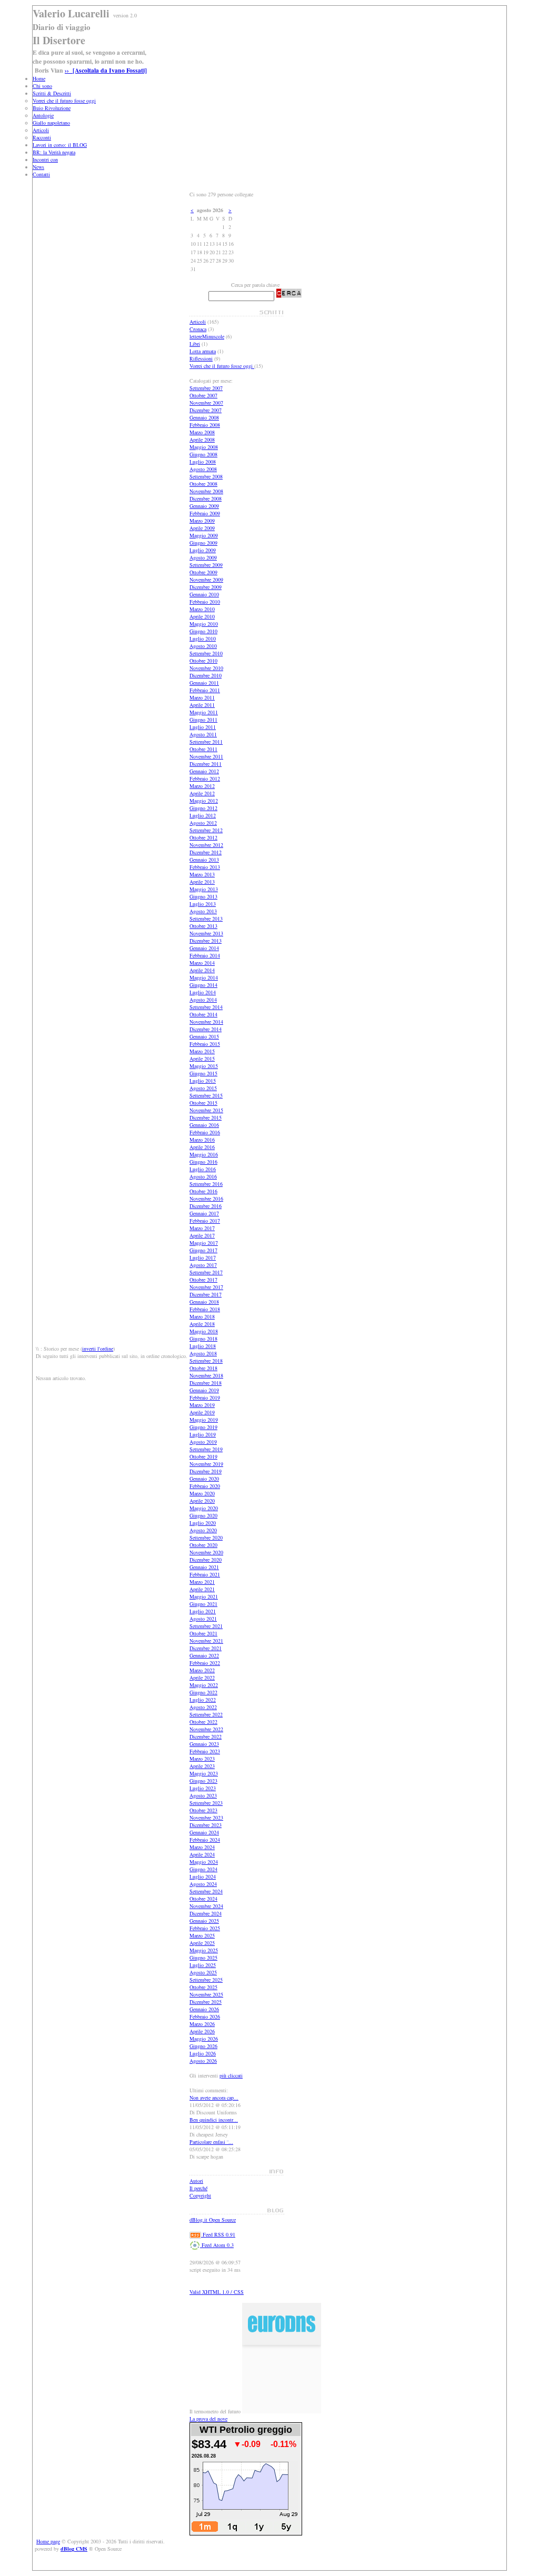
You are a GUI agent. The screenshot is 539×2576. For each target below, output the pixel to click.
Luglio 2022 (203, 1700)
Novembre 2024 (206, 1906)
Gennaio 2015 (204, 1036)
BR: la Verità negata (54, 152)
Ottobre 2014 (203, 1014)
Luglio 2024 (203, 1876)
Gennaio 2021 (204, 1567)
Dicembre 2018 (206, 1383)
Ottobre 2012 (203, 837)
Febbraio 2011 (205, 690)
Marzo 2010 (202, 609)
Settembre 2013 (206, 918)
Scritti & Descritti (52, 93)
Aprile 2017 (202, 1235)
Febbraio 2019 (205, 1397)
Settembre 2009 (206, 565)
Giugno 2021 (203, 1604)
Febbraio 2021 (205, 1574)
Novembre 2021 (206, 1641)
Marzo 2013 (202, 874)
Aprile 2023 (202, 1766)
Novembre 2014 (206, 1022)
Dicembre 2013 (206, 941)
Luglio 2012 (203, 815)
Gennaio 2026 (204, 2009)
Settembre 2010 (206, 653)
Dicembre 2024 (206, 1913)
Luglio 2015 (203, 1081)
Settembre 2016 (206, 1184)
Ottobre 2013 (203, 926)
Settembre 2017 (206, 1272)
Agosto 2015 (203, 1088)
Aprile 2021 (202, 1589)
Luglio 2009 (203, 550)
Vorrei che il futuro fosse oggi (64, 101)
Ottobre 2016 (203, 1191)
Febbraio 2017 (205, 1221)
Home (39, 78)
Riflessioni (201, 358)
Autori (196, 2181)
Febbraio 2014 (205, 955)
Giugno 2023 (203, 1781)
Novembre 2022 (206, 1729)
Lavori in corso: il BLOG (60, 145)
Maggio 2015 (204, 1066)
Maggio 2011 (204, 712)
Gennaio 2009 (204, 506)
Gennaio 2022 (204, 1655)
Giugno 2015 (203, 1073)
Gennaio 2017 (204, 1213)
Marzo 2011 (202, 697)
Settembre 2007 (206, 388)
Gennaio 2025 (204, 1921)
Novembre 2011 (206, 756)
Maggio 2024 (204, 1862)
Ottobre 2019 (203, 1456)
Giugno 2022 (203, 1692)
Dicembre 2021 (206, 1648)
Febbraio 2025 (205, 1928)
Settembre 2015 (206, 1095)
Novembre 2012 (206, 845)
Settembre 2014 (206, 1007)
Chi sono (42, 86)
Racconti (42, 137)
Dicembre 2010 (206, 675)
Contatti (41, 174)
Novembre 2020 (206, 1552)
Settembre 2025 (206, 1980)
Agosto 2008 (203, 469)
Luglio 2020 (203, 1523)
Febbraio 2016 (205, 1132)
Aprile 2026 (202, 2031)
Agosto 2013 (203, 911)
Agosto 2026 (203, 2061)
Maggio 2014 (204, 977)
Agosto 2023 (203, 1795)
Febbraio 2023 (205, 1751)
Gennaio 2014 (204, 948)
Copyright (200, 2195)
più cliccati (231, 2075)
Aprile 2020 (202, 1501)
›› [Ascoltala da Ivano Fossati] (106, 70)
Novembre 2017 (206, 1287)
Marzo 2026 (202, 2024)
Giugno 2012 (203, 808)
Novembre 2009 (206, 580)
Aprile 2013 (202, 882)
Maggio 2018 (204, 1331)
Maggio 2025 (204, 1950)
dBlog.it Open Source (213, 2220)
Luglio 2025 (203, 1965)
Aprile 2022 (202, 1678)
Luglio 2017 (203, 1257)
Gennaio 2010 (204, 594)
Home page (48, 2541)
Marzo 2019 (202, 1405)
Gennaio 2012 (204, 771)
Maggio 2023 (204, 1773)
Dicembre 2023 (206, 1825)
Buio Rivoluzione (52, 108)
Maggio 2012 (204, 801)
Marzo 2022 (202, 1670)
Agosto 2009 (203, 557)
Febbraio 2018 (205, 1309)
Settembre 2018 (206, 1361)
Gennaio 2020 (204, 1479)
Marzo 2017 (202, 1228)
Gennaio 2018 (204, 1302)
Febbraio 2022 (205, 1663)
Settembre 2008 (206, 476)
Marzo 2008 (202, 432)
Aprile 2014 (202, 970)
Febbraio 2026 (205, 2016)
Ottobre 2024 (203, 1899)
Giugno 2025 (203, 1958)
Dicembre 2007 (206, 410)
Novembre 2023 (206, 1818)
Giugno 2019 (203, 1427)
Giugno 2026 (203, 2046)
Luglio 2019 (203, 1434)
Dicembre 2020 (206, 1560)
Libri (195, 344)
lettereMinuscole (207, 336)
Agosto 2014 (203, 1000)
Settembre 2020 (206, 1537)
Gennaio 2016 (204, 1125)
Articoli (41, 130)
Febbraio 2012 (205, 778)
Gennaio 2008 (204, 417)
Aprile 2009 (202, 528)
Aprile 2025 (202, 1943)
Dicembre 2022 (206, 1736)
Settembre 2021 (206, 1626)
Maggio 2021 (204, 1596)
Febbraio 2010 (205, 602)
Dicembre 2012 (206, 852)
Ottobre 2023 (203, 1810)
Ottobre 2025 (203, 1987)
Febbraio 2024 (205, 1840)
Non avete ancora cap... (214, 2098)
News (38, 167)
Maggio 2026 (204, 2039)
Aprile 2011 (202, 705)
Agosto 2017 (203, 1265)
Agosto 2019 (203, 1442)
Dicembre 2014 (206, 1029)
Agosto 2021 (203, 1619)
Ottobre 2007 (203, 395)
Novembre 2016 (206, 1199)
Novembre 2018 (206, 1375)
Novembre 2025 (206, 1994)
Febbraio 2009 (205, 513)
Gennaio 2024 (204, 1832)
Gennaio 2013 (204, 860)
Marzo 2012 (202, 786)
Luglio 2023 (203, 1788)
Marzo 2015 (202, 1051)
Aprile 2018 (202, 1324)
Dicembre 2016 (206, 1206)
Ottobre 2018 (203, 1368)
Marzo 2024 (202, 1847)
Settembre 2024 (206, 1891)
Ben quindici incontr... (214, 2120)
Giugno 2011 (203, 720)
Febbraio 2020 (205, 1486)
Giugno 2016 (203, 1162)
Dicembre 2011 (206, 764)
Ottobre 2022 (203, 1722)
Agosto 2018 (203, 1353)
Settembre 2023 (206, 1803)
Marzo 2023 (202, 1759)
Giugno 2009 (203, 543)
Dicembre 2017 (206, 1294)
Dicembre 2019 (206, 1471)
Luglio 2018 (203, 1346)
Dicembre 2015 (206, 1117)
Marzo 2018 (202, 1316)
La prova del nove (208, 2419)
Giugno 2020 (203, 1515)
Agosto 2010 (203, 646)
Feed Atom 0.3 (217, 2245)
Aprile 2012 (202, 793)
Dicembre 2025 (206, 2002)
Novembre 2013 (206, 933)
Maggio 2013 (204, 889)
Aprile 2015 (202, 1059)
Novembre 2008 (206, 491)
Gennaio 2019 (204, 1390)
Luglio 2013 (203, 904)
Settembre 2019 (206, 1449)
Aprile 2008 (202, 440)
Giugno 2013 (203, 896)
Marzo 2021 (202, 1582)
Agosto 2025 (203, 1972)
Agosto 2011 (203, 734)
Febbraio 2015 (205, 1044)
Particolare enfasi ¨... (211, 2142)
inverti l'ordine (98, 1349)
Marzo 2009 (202, 521)
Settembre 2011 (206, 742)
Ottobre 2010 (203, 661)
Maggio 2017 (204, 1243)
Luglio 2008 (203, 462)
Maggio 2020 (204, 1508)
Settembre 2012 (206, 830)
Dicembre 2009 (206, 587)
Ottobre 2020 (203, 1545)
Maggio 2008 (204, 447)
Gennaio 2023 (204, 1744)
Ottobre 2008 (203, 484)
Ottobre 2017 (203, 1280)
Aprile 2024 (202, 1854)
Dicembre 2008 (206, 498)
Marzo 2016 (202, 1140)
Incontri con (45, 159)
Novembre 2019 (206, 1464)
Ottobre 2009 (203, 572)
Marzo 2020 (202, 1493)
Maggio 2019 (204, 1420)
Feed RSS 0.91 (218, 2234)
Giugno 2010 (203, 631)
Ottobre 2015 (203, 1103)
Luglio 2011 (203, 727)
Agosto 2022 (203, 1707)
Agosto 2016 (203, 1176)
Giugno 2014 (203, 985)
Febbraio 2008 (205, 425)
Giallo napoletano (51, 123)
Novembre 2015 (206, 1110)
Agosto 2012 (203, 823)
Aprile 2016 (202, 1147)
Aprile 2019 (202, 1412)
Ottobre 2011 (203, 749)
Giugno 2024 (203, 1869)
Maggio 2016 (204, 1154)
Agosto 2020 (203, 1530)
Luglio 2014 (203, 992)
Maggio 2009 (204, 535)
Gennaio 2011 (204, 683)
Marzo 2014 (202, 963)
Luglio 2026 (203, 2053)
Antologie (43, 115)
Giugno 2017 (203, 1250)
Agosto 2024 (203, 1884)
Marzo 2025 (202, 1935)
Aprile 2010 (202, 616)
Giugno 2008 (203, 454)
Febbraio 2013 (205, 867)
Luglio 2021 (203, 1611)
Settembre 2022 (206, 1714)
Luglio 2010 (203, 638)
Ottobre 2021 (203, 1633)
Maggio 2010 (204, 624)
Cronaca (198, 329)
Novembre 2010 (206, 668)
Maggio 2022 (204, 1685)
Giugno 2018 (203, 1339)
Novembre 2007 (206, 403)
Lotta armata (203, 351)
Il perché (198, 2188)
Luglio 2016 (203, 1169)
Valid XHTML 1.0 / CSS (217, 2292)
